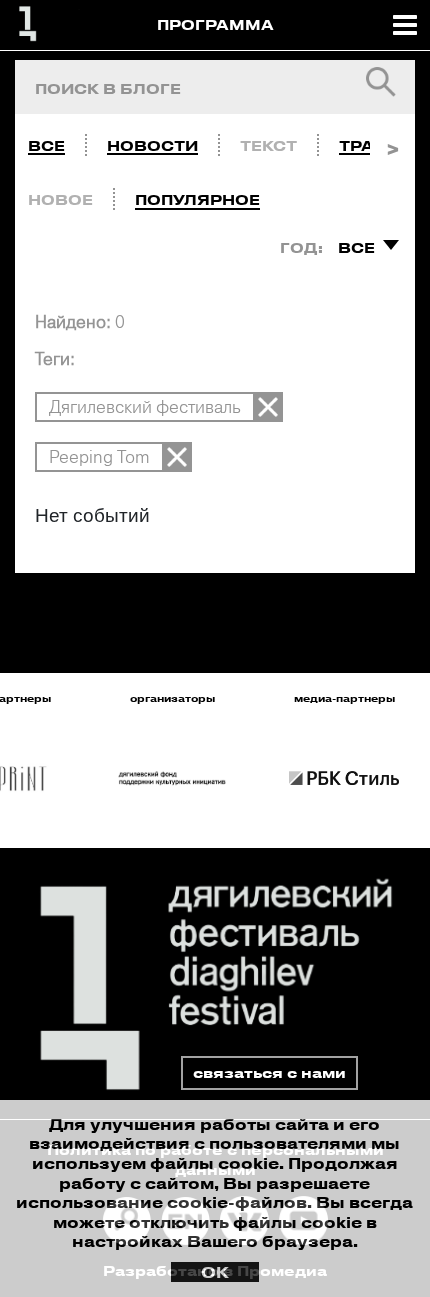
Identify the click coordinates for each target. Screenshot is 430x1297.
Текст (268, 145)
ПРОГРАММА (215, 24)
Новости (152, 145)
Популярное (197, 199)
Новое (60, 199)
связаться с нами (269, 1072)
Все (46, 145)
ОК (215, 1272)
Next (392, 141)
